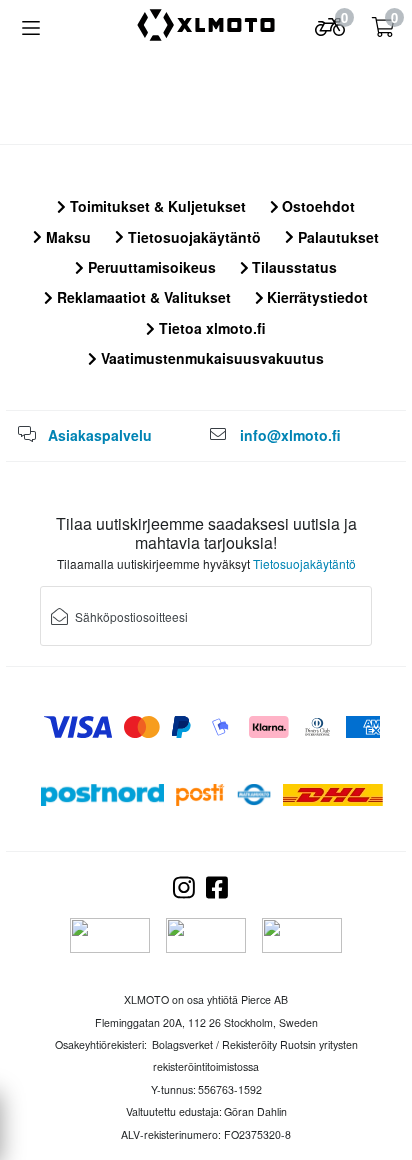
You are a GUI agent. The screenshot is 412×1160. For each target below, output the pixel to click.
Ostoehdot (316, 206)
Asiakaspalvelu (100, 435)
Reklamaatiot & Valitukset (142, 297)
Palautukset (336, 237)
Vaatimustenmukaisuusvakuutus (210, 358)
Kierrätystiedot (315, 297)
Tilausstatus (292, 267)
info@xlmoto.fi (290, 435)
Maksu (66, 237)
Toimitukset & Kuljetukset (156, 206)
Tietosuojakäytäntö (192, 237)
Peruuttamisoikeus (150, 267)
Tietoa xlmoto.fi (210, 328)
